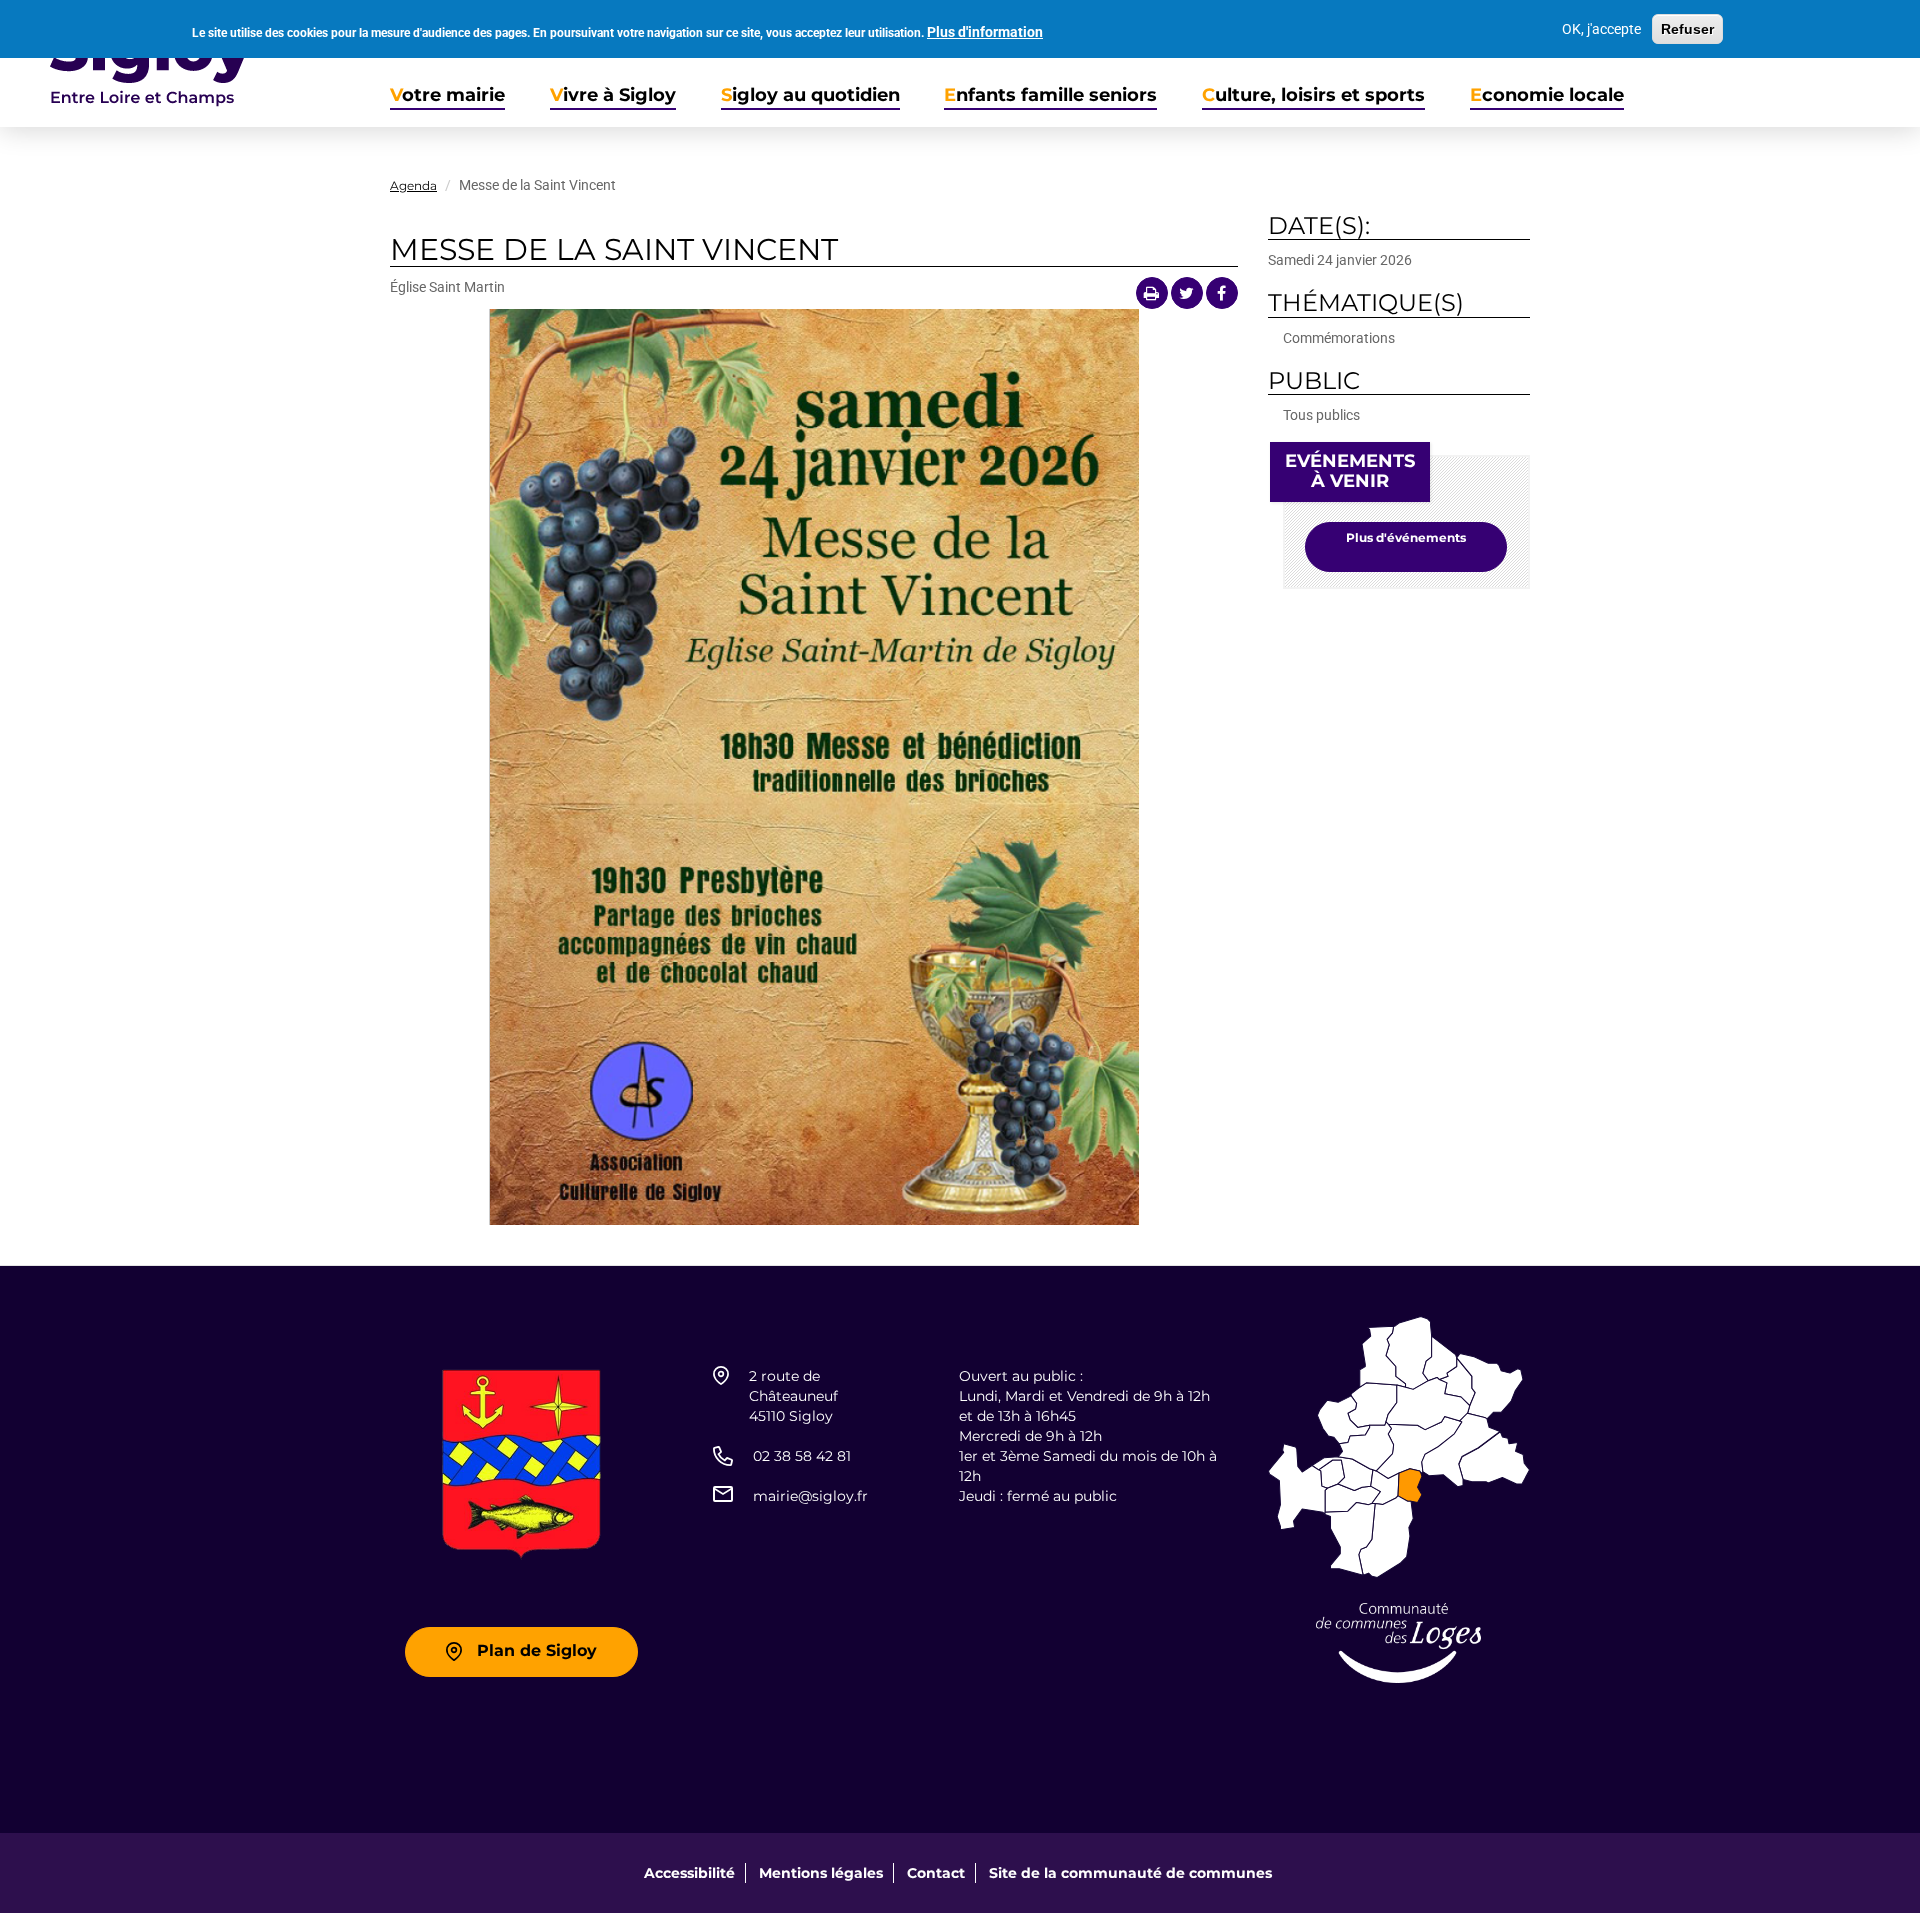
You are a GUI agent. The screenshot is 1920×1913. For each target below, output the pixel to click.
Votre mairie (447, 95)
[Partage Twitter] (1187, 293)
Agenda (413, 185)
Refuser (1687, 29)
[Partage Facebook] (1222, 293)
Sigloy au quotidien (810, 95)
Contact (936, 1873)
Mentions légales (821, 1873)
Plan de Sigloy (537, 1650)
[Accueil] (126, 64)
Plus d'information (985, 32)
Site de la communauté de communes (1130, 1873)
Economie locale (1547, 95)
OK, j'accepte (1601, 29)
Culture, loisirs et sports (1313, 95)
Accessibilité (689, 1873)
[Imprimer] (1152, 293)
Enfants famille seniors (1050, 95)
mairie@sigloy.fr (810, 1496)
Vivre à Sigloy (613, 95)
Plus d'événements (1406, 537)
